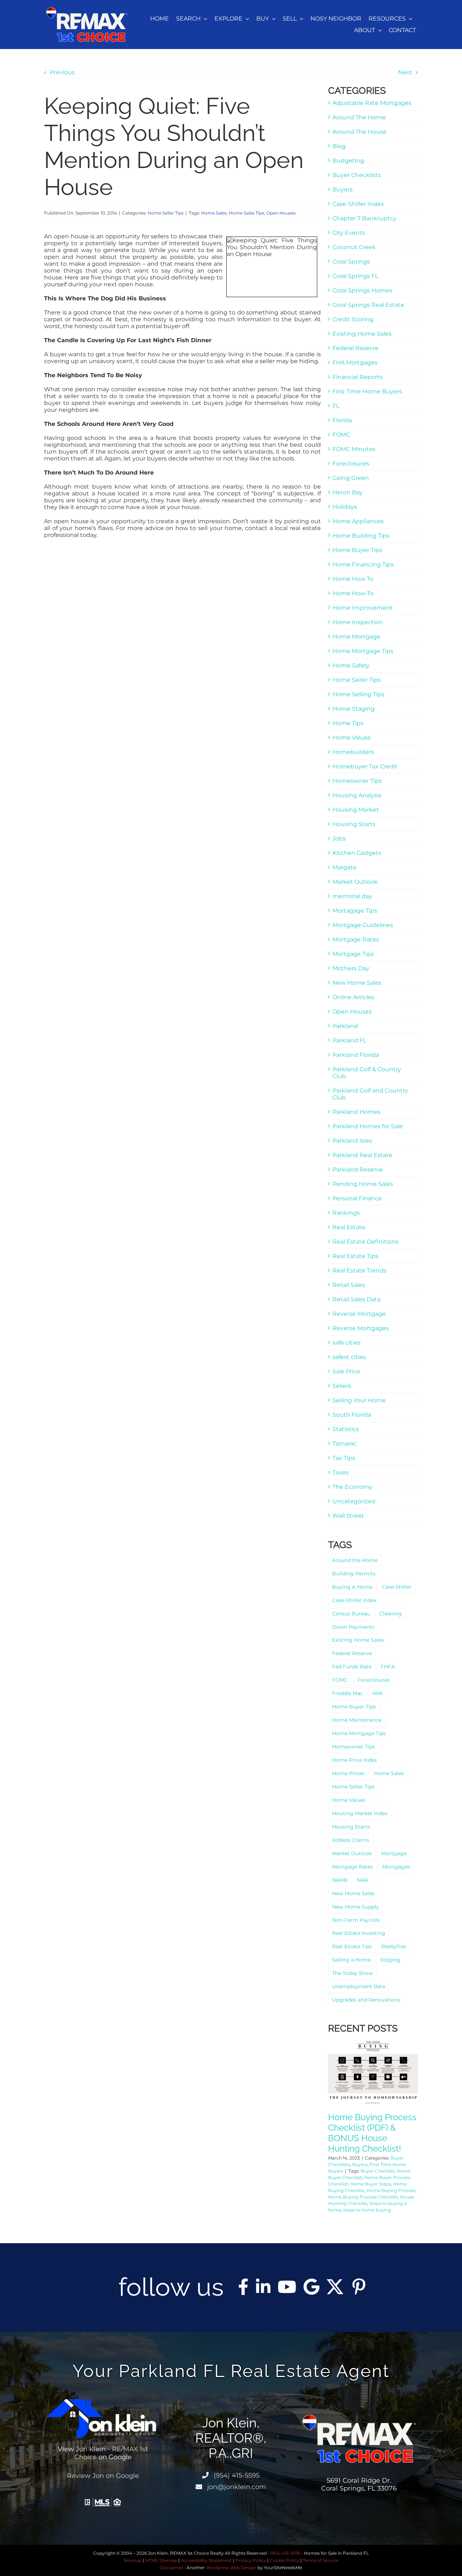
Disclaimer (172, 2568)
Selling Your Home (359, 1400)
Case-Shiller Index (358, 204)
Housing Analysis (357, 795)
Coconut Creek (354, 247)
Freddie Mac (348, 1693)
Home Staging (354, 709)
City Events (349, 233)
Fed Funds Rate (352, 1667)
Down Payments (353, 1627)
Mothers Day (351, 968)
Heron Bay (348, 492)
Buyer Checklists (357, 175)
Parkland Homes (356, 1112)
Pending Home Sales (363, 1184)
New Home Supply (356, 1907)
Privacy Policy (251, 2560)
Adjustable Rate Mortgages (372, 103)
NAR (363, 1880)
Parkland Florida (356, 1055)
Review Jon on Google (103, 2476)
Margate (345, 867)
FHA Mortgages (355, 363)
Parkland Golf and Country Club (370, 1094)
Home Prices (348, 1773)
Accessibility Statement (206, 2560)
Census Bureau (351, 1614)
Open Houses (281, 213)
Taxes (341, 1472)
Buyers (343, 189)
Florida (342, 420)
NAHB (340, 1880)
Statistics (346, 1429)
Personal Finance (357, 1198)
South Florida (352, 1415)
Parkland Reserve (358, 1170)
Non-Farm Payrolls (356, 1920)
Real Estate (349, 1227)
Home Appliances (358, 521)
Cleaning (391, 1614)
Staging (390, 1960)
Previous (62, 72)
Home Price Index (354, 1760)
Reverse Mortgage (359, 1314)
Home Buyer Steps (371, 2184)
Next (405, 72)
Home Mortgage (356, 637)
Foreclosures (351, 464)
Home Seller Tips (166, 213)
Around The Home (359, 117)
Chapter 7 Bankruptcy (364, 218)
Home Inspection (358, 622)
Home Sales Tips (247, 213)
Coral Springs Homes (362, 290)
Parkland (345, 1026)
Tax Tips (344, 1458)
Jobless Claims (351, 1840)
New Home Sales (357, 983)
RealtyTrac (394, 1946)
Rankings (346, 1213)
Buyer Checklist (378, 2171)
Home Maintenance (357, 1720)
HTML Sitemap (161, 2560)
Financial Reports (358, 377)
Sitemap (133, 2560)
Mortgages (396, 1867)
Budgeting (348, 161)
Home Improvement (363, 608)
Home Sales (214, 213)
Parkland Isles (352, 1141)
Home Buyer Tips (357, 550)
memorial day (352, 896)
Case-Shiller (397, 1587)
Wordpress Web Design (231, 2568)
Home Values (352, 738)
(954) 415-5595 (236, 2475)
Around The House (359, 132)
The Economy (352, 1487)
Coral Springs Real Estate (368, 305)
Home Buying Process (391, 2190)
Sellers (342, 1386)
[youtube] (287, 2287)
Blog (339, 146)
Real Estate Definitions (365, 1242)
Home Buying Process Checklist (363, 2197)
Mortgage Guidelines (363, 925)
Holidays (345, 507)
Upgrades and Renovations (366, 2000)
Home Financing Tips (363, 564)
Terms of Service (321, 2560)
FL (336, 406)
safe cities (346, 1343)
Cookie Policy (284, 2560)
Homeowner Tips (357, 781)
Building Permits (354, 1574)
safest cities (349, 1357)
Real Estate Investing (359, 1933)
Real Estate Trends (359, 1271)
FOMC (341, 435)
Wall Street (348, 1516)
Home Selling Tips (358, 694)
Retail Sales (349, 1285)
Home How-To (353, 593)
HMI (378, 1693)
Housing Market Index (360, 1813)
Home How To (353, 579)
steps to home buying (367, 2210)
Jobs (339, 839)
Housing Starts (354, 824)
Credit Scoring (353, 319)
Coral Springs (351, 262)
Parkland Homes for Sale (368, 1126)
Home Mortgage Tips (363, 651)
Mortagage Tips (355, 911)
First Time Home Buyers (367, 391)
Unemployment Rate (359, 1986)
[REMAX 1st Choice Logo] (87, 10)
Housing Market (356, 810)
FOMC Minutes (354, 449)
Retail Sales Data (356, 1299)
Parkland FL (349, 1040)
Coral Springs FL (355, 276)
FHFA (388, 1667)
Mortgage (394, 1853)
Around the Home (355, 1560)
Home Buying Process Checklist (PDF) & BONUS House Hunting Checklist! (372, 2133)
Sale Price (346, 1371)
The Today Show (352, 1973)
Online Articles (353, 997)
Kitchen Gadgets (357, 853)
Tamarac (345, 1444)
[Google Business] (311, 2287)
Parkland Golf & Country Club (367, 1073)
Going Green (351, 478)
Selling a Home (351, 1960)
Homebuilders (353, 752)
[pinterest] (359, 2287)
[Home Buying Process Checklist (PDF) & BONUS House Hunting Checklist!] (373, 2072)
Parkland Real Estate (362, 1155)
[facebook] (243, 2287)
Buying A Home (352, 1587)
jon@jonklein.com (236, 2487)
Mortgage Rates (356, 939)
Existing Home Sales (362, 334)
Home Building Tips (361, 536)
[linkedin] (263, 2287)
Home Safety (351, 665)
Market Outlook (355, 882)
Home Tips (348, 723)
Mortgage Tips (353, 954)
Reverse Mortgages (361, 1328)
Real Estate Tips (355, 1256)
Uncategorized (354, 1501)
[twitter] (335, 2287)
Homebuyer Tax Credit (365, 766)
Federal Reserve (356, 348)
